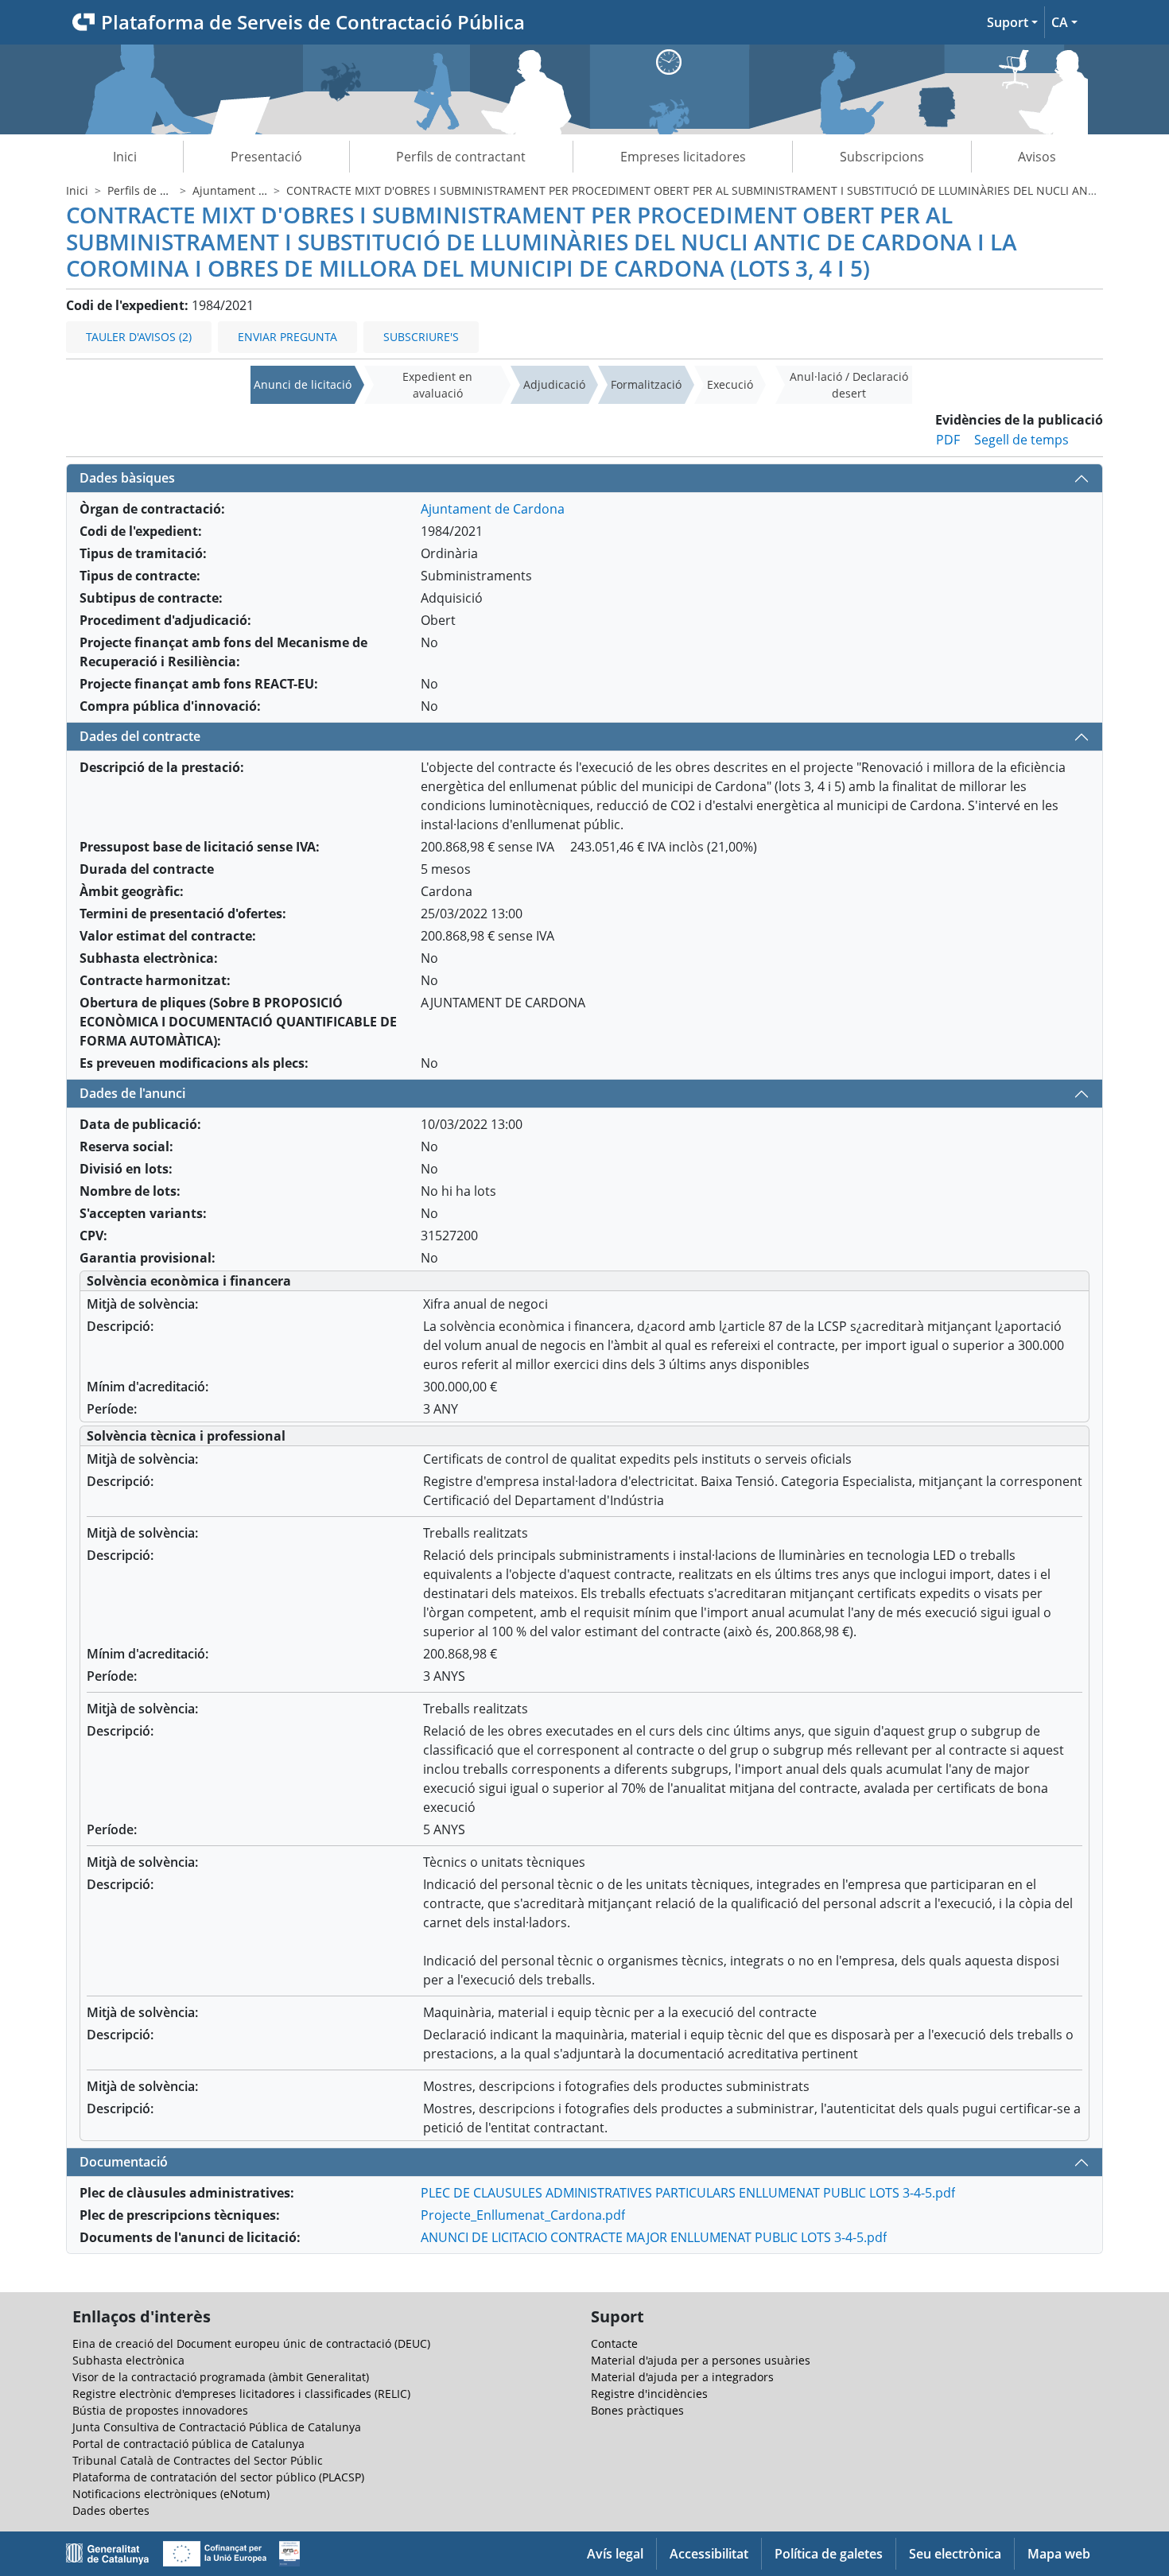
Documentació (124, 2162)
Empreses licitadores (683, 157)
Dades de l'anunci (132, 1093)
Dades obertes (111, 2510)
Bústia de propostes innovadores (160, 2410)
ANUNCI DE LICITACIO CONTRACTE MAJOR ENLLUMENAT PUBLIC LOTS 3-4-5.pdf (654, 2237)
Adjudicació (554, 384)
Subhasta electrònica (128, 2360)
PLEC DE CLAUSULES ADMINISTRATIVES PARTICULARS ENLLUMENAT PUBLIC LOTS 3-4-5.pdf (688, 2193)
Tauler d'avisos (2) (139, 337)
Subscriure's (421, 337)
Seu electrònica (955, 2554)
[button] (1012, 22)
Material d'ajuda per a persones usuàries (701, 2360)
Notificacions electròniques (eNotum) (171, 2494)
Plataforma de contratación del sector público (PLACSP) (218, 2477)
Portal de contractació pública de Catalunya (188, 2444)
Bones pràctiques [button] (637, 2410)
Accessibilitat (709, 2554)
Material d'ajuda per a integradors (682, 2377)
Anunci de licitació (303, 384)
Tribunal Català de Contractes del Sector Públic (198, 2460)
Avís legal (615, 2554)
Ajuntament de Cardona (256, 190)
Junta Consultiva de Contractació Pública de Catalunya (217, 2427)
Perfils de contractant (461, 157)
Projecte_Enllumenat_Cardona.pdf (523, 2215)
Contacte (614, 2343)
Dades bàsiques (127, 478)
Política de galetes (829, 2554)
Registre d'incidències (649, 2394)
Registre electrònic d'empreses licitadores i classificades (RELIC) (241, 2394)
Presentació (266, 157)
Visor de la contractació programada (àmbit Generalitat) (221, 2377)
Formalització (646, 384)
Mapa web (1059, 2554)
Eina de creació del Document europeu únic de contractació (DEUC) (251, 2343)
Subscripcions (882, 157)
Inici (125, 157)
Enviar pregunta (287, 337)
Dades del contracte (140, 736)
